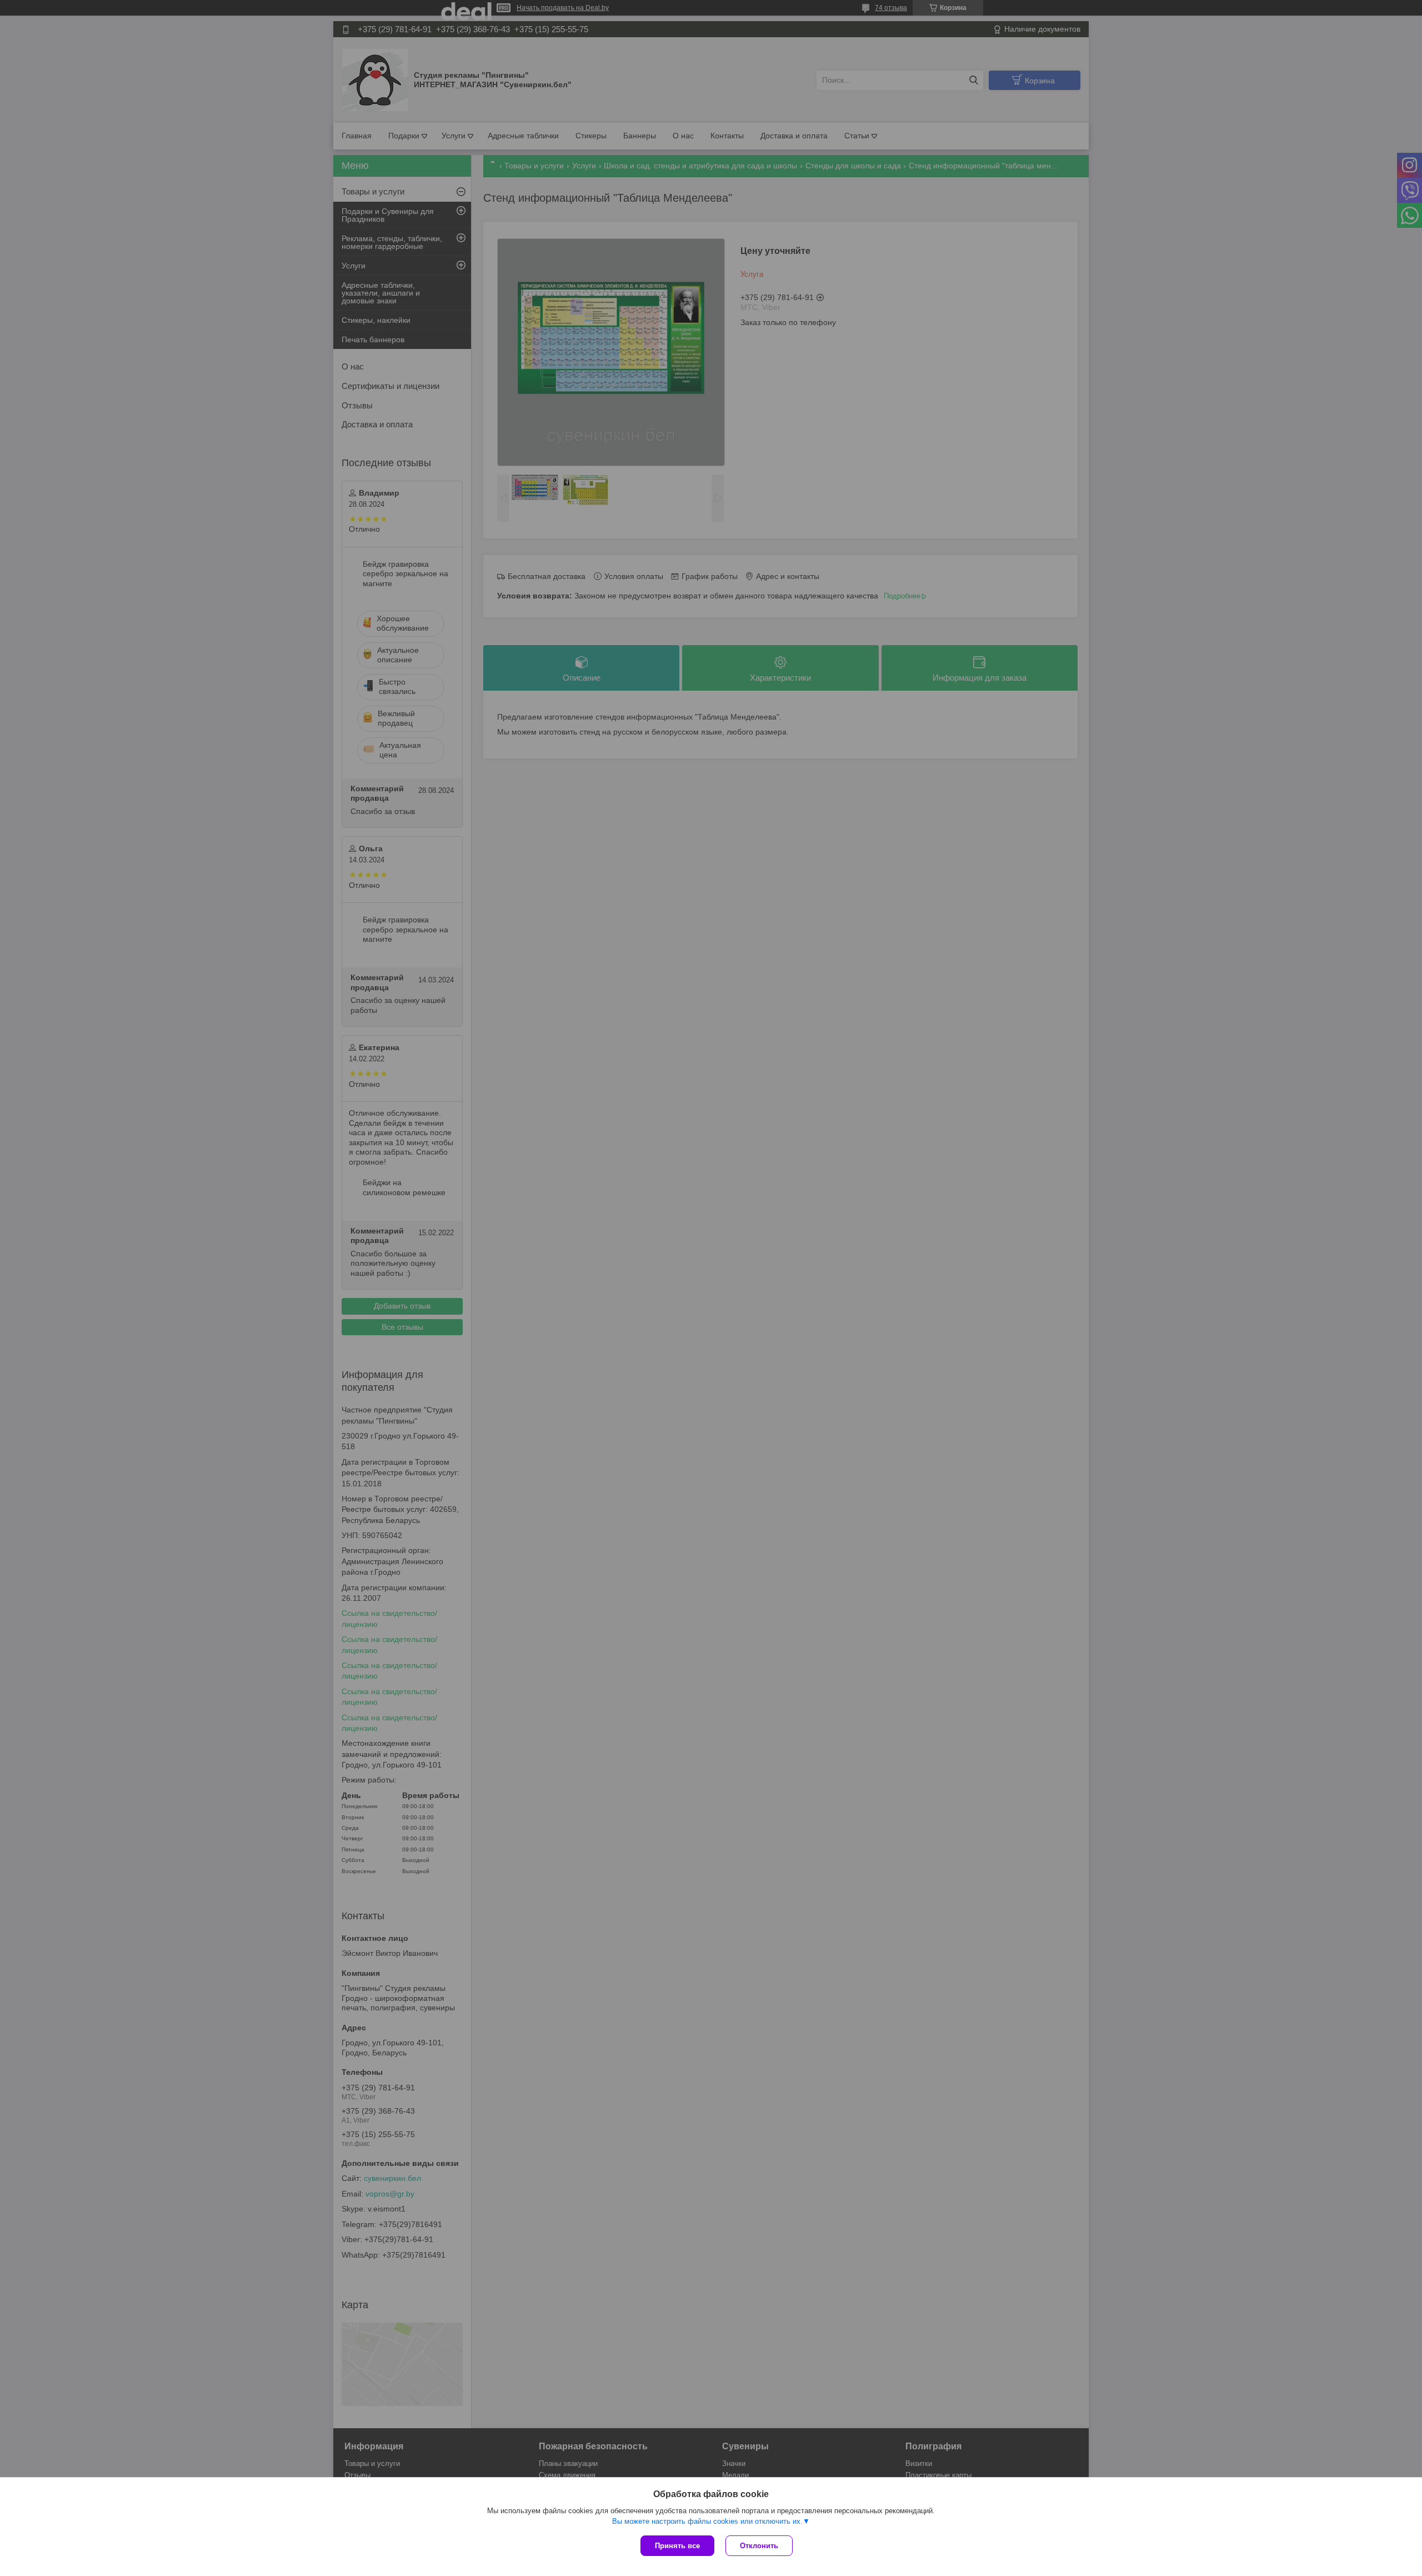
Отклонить (759, 2546)
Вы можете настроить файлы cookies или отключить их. (707, 2521)
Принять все (677, 2546)
